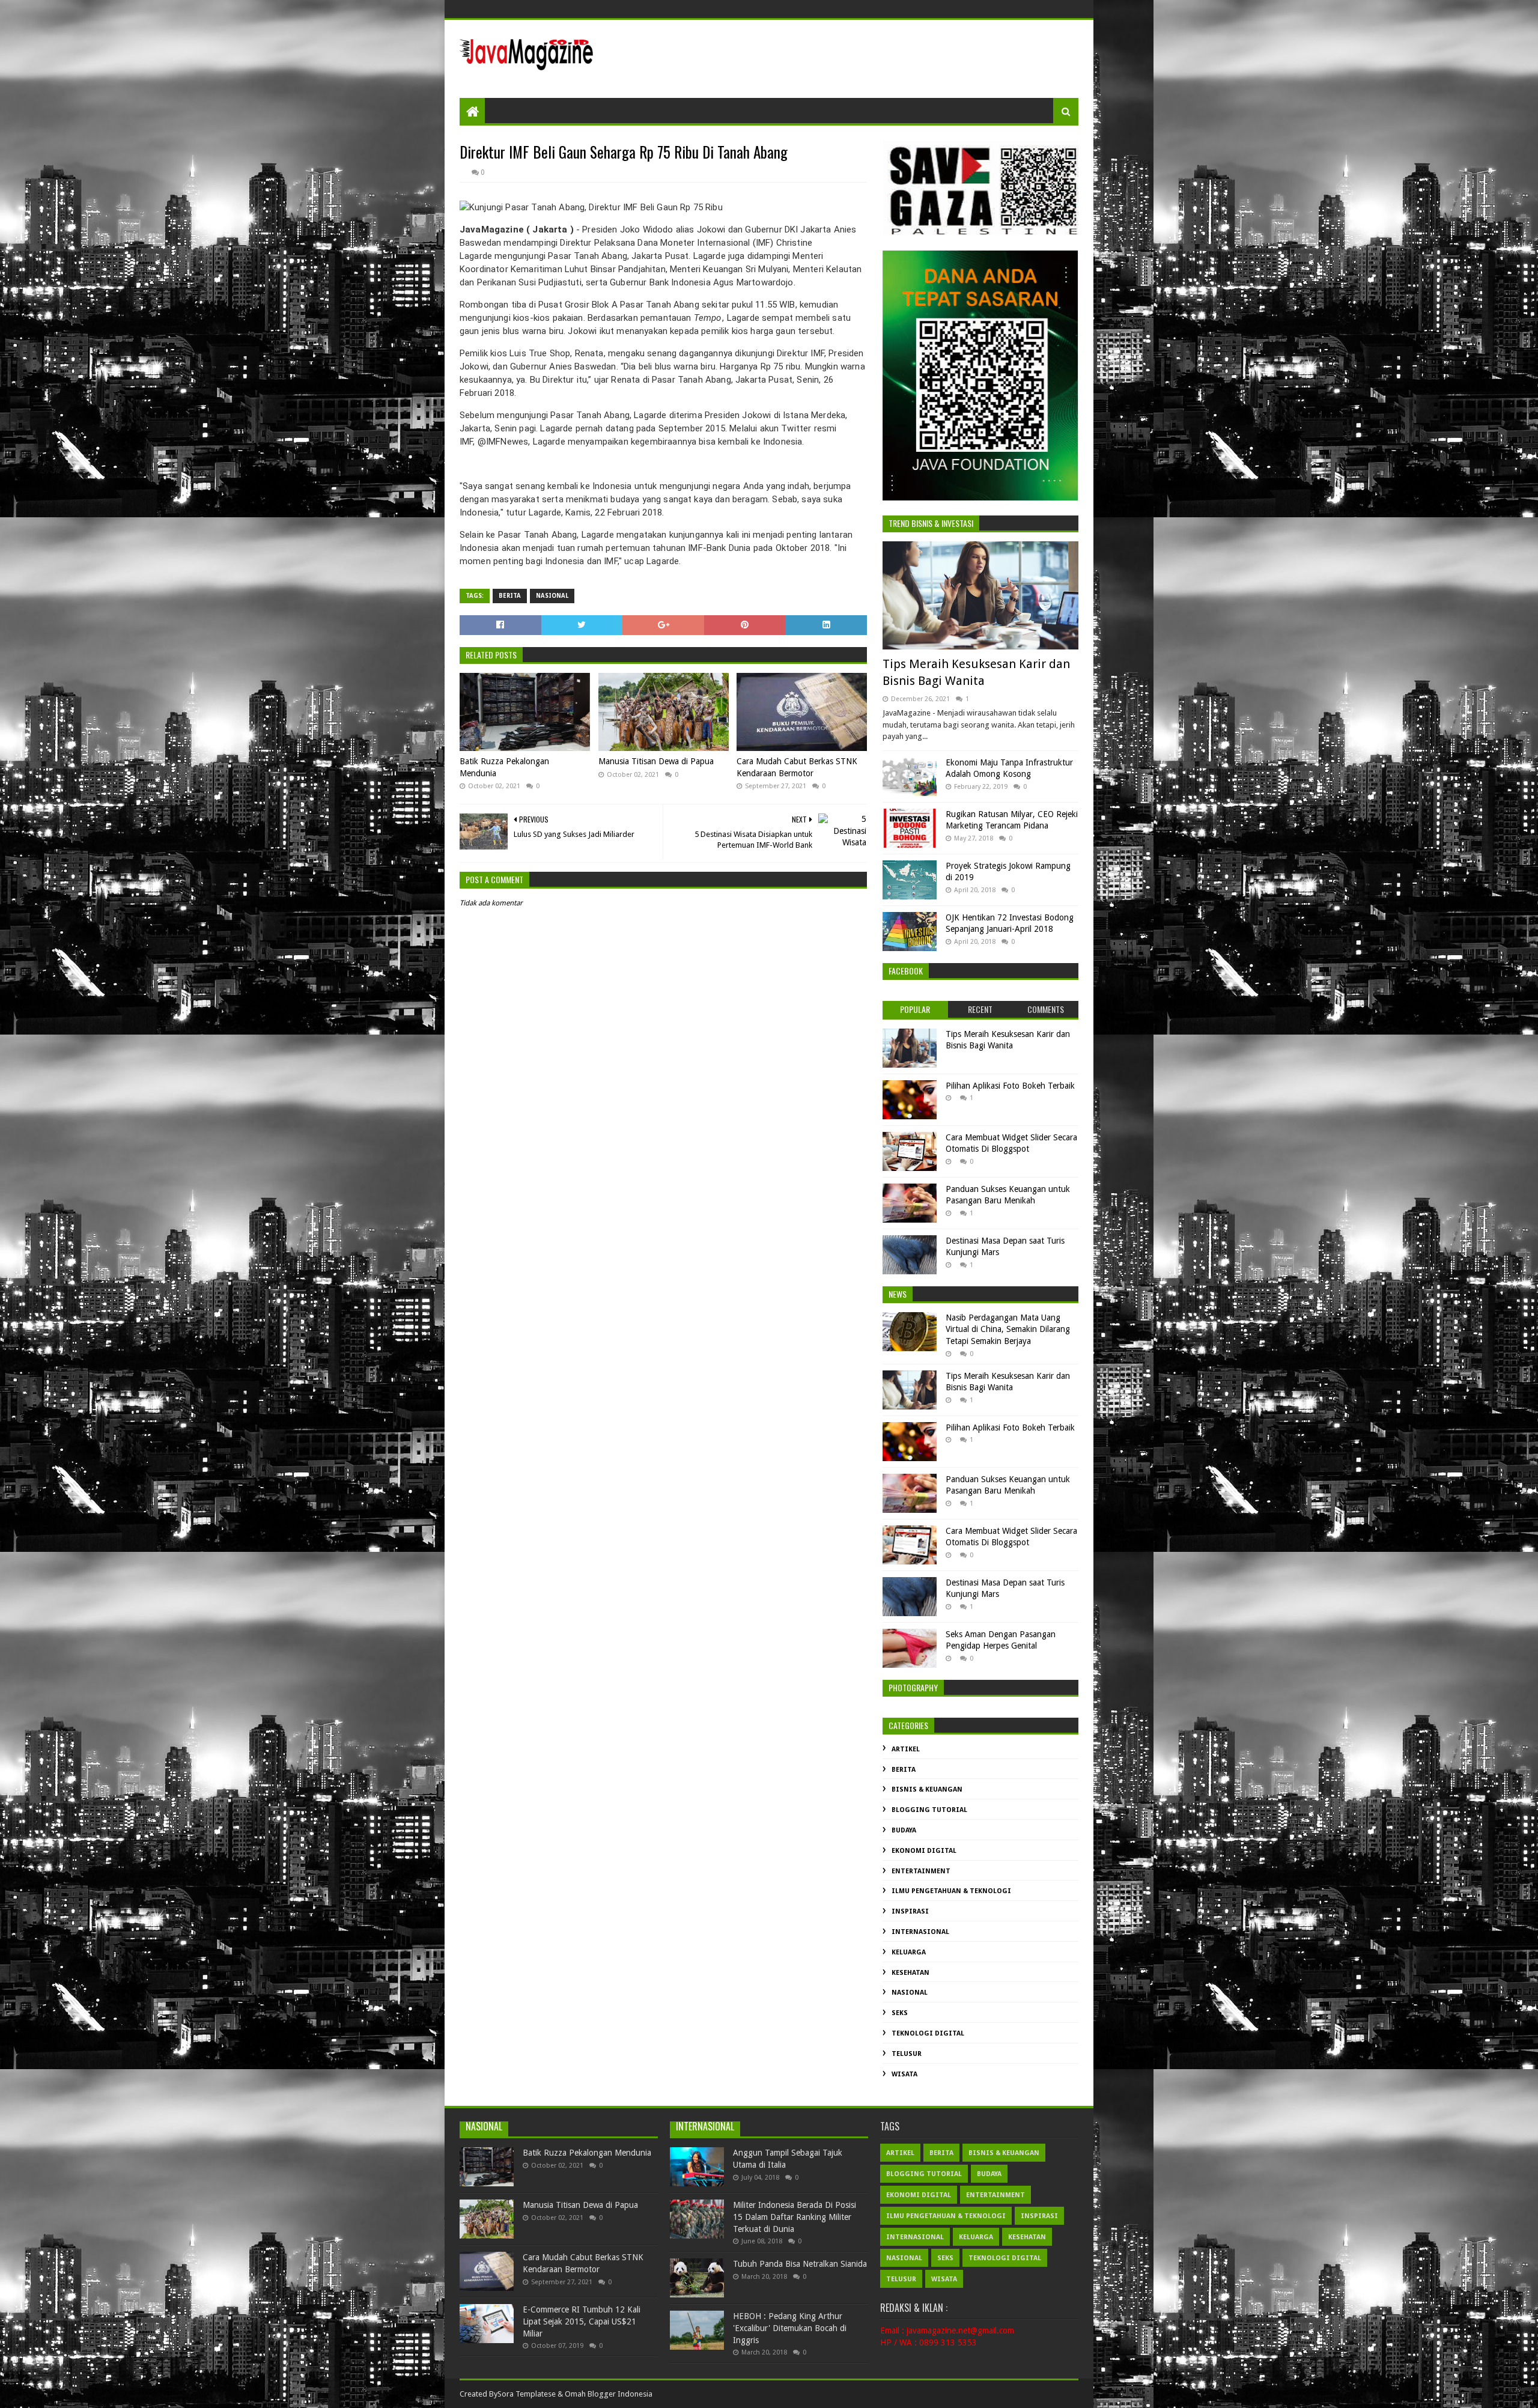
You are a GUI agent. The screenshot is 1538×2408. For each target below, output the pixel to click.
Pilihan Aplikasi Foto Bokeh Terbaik (1010, 1086)
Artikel (906, 1749)
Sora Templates (524, 2394)
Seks (900, 2013)
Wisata (904, 2074)
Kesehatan (910, 1973)
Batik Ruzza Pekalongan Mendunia (504, 767)
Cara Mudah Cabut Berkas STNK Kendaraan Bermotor (797, 767)
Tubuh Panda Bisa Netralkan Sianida (800, 2264)
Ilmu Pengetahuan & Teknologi (951, 1891)
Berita (510, 596)
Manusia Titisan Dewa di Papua (656, 761)
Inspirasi (910, 1911)
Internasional (920, 1932)
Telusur (907, 2054)
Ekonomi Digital (924, 1851)
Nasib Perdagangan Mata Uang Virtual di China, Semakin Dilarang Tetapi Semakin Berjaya (1008, 1329)
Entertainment (921, 1871)
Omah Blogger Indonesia (609, 2394)
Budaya (904, 1830)
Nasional (552, 596)
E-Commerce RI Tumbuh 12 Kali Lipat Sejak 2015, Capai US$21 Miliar (582, 2321)
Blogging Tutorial (929, 1810)
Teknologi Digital (928, 2033)
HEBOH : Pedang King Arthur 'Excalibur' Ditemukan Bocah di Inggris (790, 2328)
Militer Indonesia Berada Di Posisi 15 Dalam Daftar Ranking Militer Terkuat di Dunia (795, 2217)
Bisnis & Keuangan (927, 1789)
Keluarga (909, 1952)
